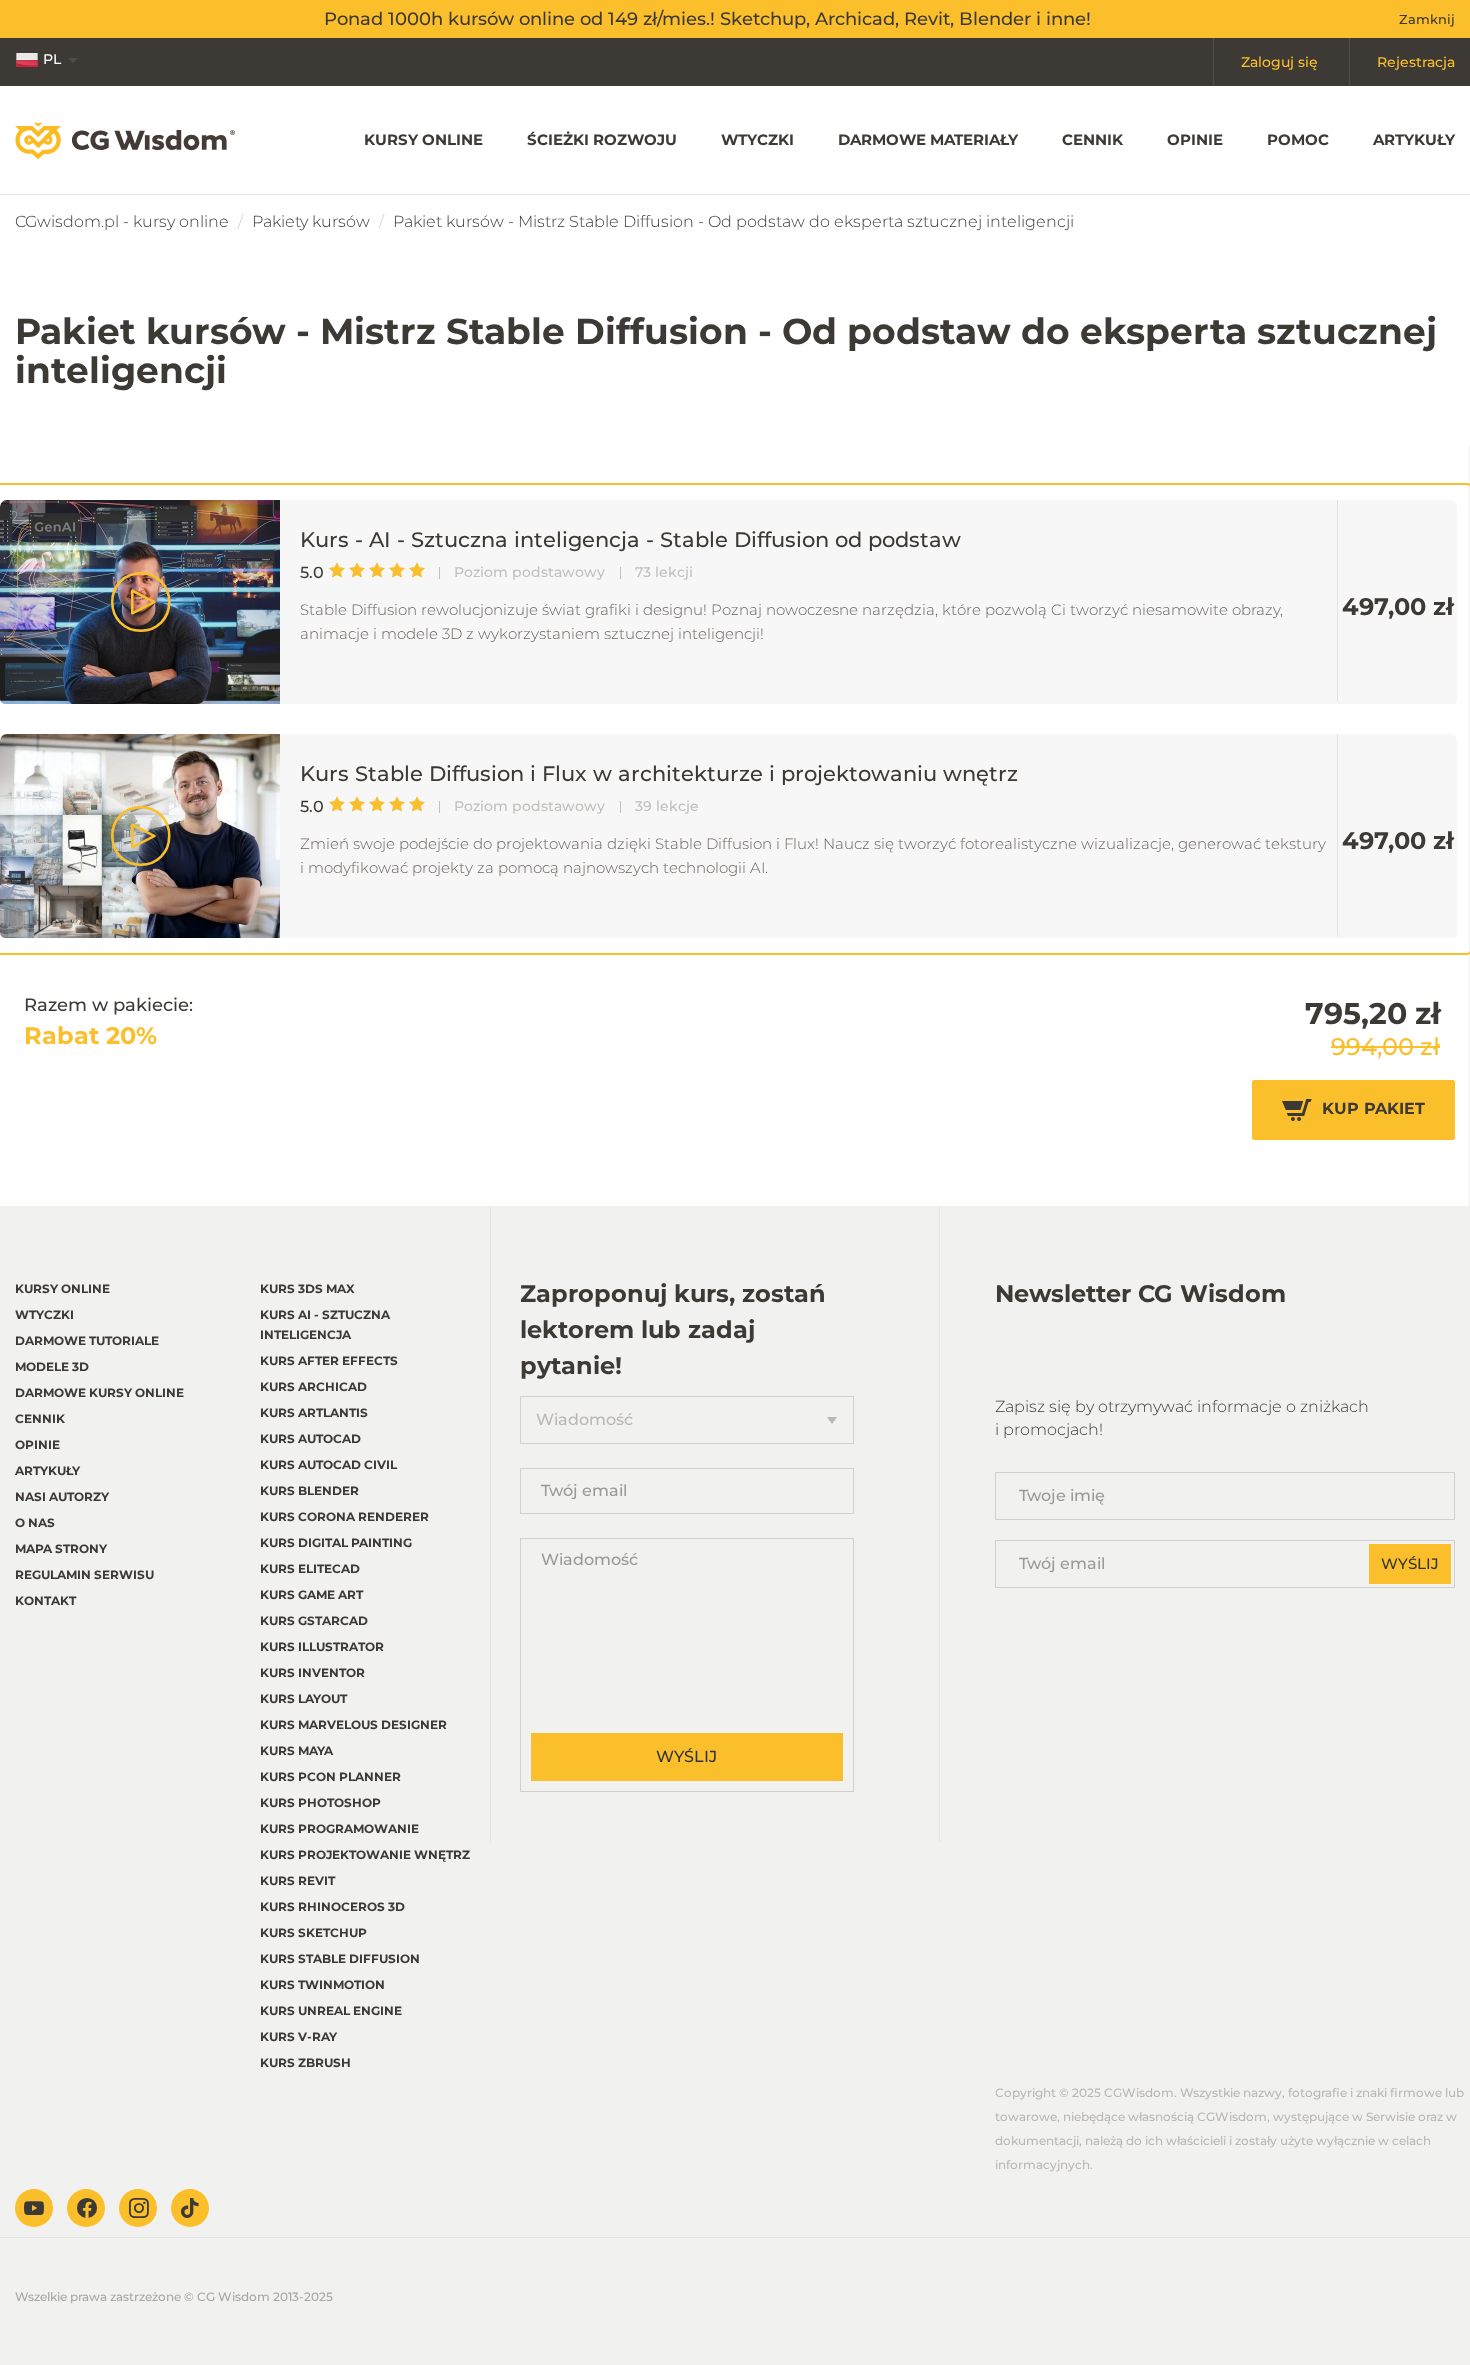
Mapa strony (61, 1548)
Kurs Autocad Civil (328, 1464)
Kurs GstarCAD (314, 1620)
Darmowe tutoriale (87, 1340)
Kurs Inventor (312, 1672)
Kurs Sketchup (313, 1932)
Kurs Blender (309, 1490)
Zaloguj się (1279, 62)
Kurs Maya (296, 1750)
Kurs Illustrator (322, 1646)
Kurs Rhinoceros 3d (332, 1906)
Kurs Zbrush (305, 2062)
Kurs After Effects (329, 1360)
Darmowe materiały (928, 139)
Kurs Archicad (313, 1386)
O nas (35, 1522)
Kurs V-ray (298, 2036)
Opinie (1195, 139)
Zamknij (1427, 19)
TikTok (190, 2208)
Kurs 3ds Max (307, 1288)
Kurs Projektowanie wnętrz (365, 1854)
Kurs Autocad (310, 1438)
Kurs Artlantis (314, 1412)
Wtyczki (757, 139)
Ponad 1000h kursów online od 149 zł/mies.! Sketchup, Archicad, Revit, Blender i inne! (707, 19)
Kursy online (423, 139)
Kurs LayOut (303, 1698)
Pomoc (1298, 139)
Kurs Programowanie (339, 1828)
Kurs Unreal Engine (331, 2010)
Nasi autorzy (62, 1496)
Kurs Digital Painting (336, 1542)
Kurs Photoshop (320, 1802)
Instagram (138, 2208)
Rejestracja (1416, 62)
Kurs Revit (297, 1880)
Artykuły (1414, 139)
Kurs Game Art (311, 1594)
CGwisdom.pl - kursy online (122, 221)
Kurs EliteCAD (310, 1568)
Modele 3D (52, 1366)
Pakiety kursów (311, 221)
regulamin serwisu (84, 1574)
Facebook (86, 2208)
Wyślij (686, 1756)
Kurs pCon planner (330, 1776)
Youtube (34, 2208)
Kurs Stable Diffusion (340, 1958)
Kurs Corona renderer (344, 1516)
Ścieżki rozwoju (602, 139)
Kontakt (45, 1600)
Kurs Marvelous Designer (353, 1724)
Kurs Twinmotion (322, 1984)
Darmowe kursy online (99, 1392)
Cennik (1092, 139)
